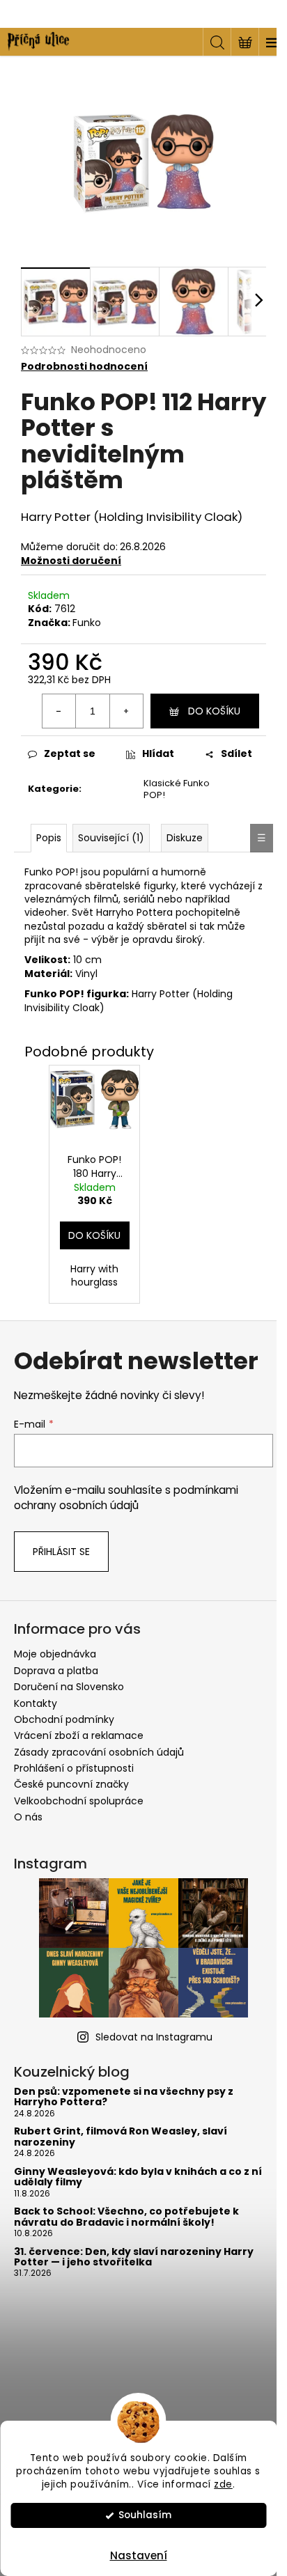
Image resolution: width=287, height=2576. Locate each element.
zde (223, 2484)
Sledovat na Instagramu (154, 2037)
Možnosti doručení (71, 561)
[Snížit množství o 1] (59, 711)
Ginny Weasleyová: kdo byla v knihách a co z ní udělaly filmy (138, 2177)
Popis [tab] (49, 838)
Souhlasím (145, 2515)
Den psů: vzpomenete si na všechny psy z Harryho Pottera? (124, 2097)
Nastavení (139, 2555)
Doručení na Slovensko (69, 1687)
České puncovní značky (71, 1784)
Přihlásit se (61, 1552)
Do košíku (214, 711)
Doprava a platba (56, 1671)
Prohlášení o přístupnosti (74, 1768)
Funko (87, 623)
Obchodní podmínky (64, 1719)
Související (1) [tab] (111, 838)
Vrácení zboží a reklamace (79, 1735)
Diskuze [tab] (185, 838)
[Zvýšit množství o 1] (126, 711)
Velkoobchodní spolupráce (79, 1801)
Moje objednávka (55, 1654)
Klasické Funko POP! (177, 789)
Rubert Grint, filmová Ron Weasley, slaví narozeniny (121, 2137)
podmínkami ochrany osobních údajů (126, 1498)
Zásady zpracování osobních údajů (99, 1752)
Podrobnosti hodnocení (84, 367)
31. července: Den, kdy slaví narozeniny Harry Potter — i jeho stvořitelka (134, 2257)
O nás (28, 1817)
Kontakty (36, 1703)
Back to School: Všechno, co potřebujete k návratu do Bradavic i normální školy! (126, 2217)
